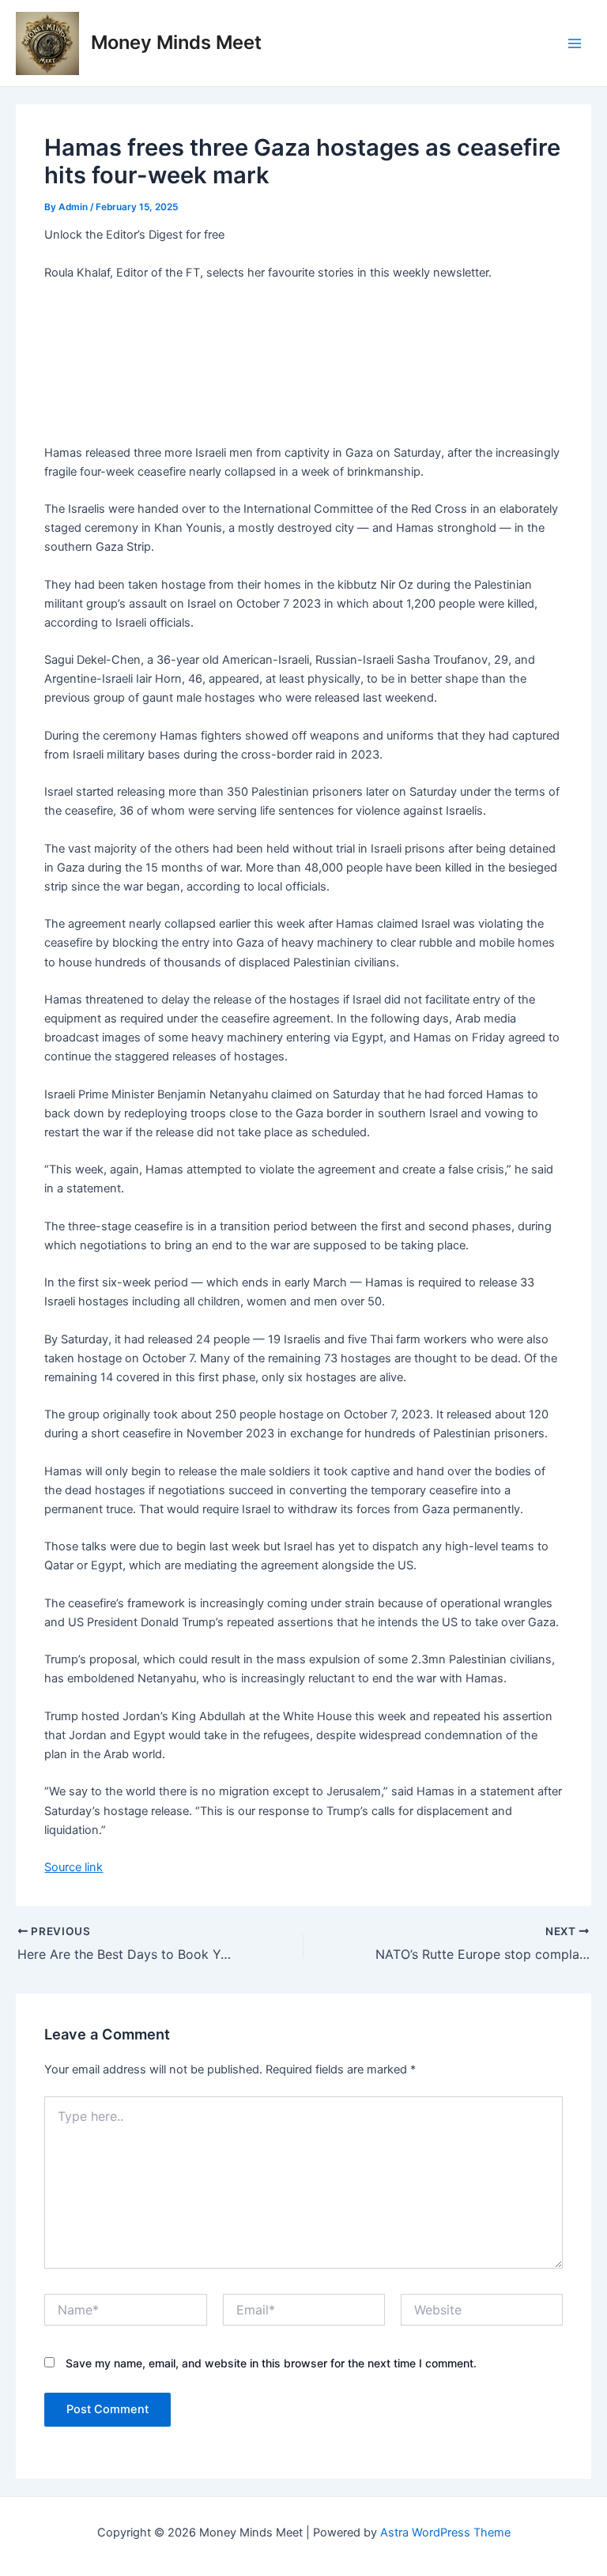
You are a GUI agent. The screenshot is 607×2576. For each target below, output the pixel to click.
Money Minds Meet (176, 42)
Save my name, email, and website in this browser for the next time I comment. (271, 2363)
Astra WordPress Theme (445, 2533)
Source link (74, 1867)
